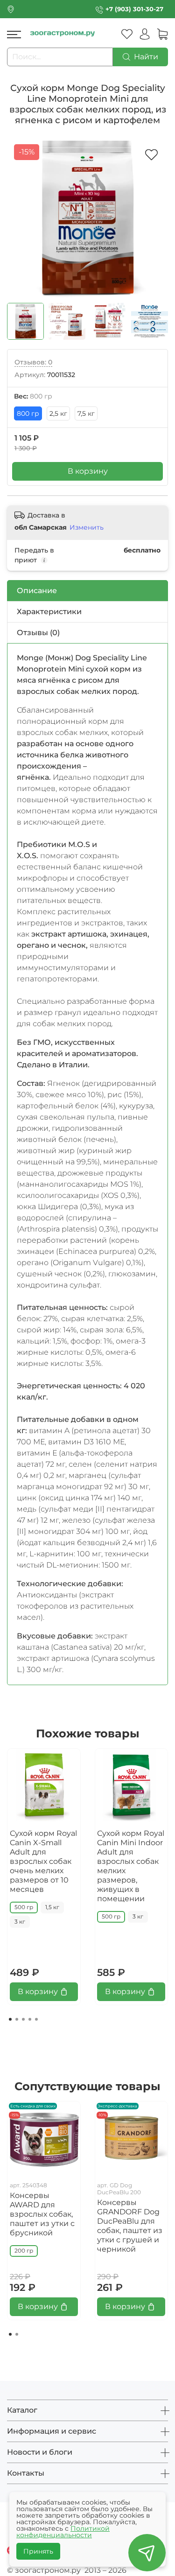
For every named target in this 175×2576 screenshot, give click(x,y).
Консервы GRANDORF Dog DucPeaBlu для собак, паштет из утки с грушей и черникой (130, 2226)
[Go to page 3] (23, 2019)
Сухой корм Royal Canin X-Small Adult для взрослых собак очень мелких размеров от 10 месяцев (43, 1861)
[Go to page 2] (17, 2019)
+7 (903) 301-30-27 (134, 9)
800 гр (28, 413)
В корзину (88, 471)
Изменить (87, 527)
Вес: (33, 396)
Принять (38, 2551)
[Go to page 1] (10, 2019)
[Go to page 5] (36, 2019)
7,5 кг (86, 413)
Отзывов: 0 (33, 362)
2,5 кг (58, 413)
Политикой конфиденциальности (63, 2532)
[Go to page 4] (30, 2019)
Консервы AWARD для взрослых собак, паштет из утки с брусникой (42, 2214)
